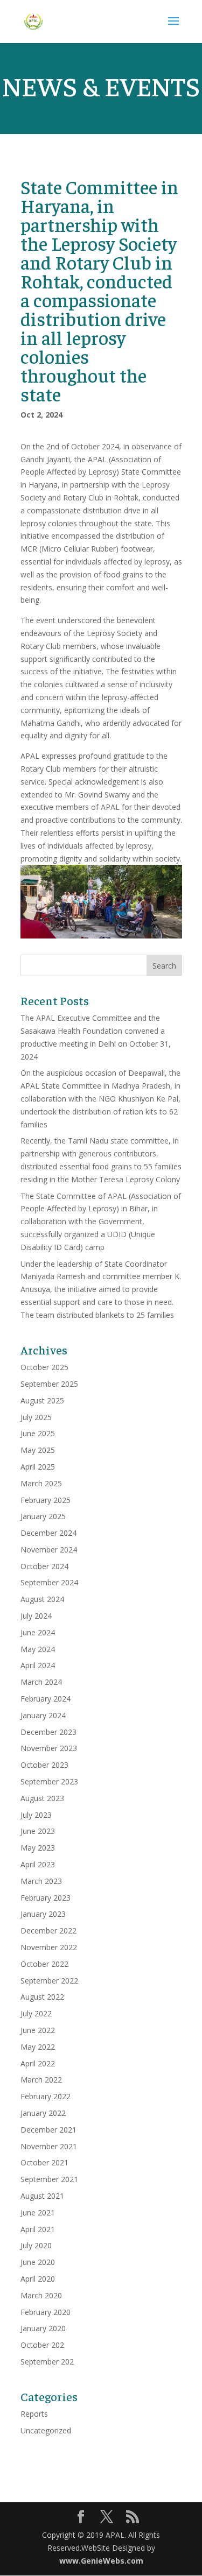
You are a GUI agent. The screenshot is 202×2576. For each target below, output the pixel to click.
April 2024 (38, 1665)
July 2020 (36, 2245)
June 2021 (38, 2212)
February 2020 (46, 2312)
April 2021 (38, 2229)
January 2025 (43, 1516)
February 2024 (46, 1699)
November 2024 (49, 1550)
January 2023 (43, 1914)
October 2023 (44, 1765)
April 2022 (38, 2063)
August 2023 (42, 1798)
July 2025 (36, 1417)
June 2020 (38, 2262)
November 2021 (49, 2146)
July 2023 (36, 1815)
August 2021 (42, 2196)
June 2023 (38, 1831)
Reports (34, 2414)
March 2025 (41, 1483)
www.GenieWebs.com (101, 2561)
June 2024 (38, 1632)
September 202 (47, 2362)
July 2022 (36, 2013)
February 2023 (46, 1898)
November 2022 (49, 1947)
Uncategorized (46, 2430)
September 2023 (49, 1781)
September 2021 (49, 2179)
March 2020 (41, 2295)
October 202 (42, 2345)
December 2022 (48, 1931)
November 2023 (49, 1748)
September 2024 (49, 1582)
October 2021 (44, 2162)
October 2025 (44, 1367)
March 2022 (41, 2080)
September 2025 (49, 1384)
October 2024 (44, 1566)
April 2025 (38, 1467)
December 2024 (48, 1533)
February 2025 (46, 1500)
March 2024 (41, 1682)
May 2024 (38, 1649)
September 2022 (49, 1981)
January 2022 (43, 2113)
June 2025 (38, 1433)
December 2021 (48, 2130)
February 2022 (46, 2096)
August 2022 (42, 1997)
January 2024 (43, 1715)
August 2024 (42, 1599)
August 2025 (42, 1400)
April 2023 (38, 1864)
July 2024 (36, 1616)
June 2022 (38, 2030)
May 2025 (38, 1450)
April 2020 (38, 2279)
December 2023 (48, 1732)
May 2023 (38, 1848)
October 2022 (44, 1964)
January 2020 (43, 2328)
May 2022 (38, 2047)
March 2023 (41, 1881)
